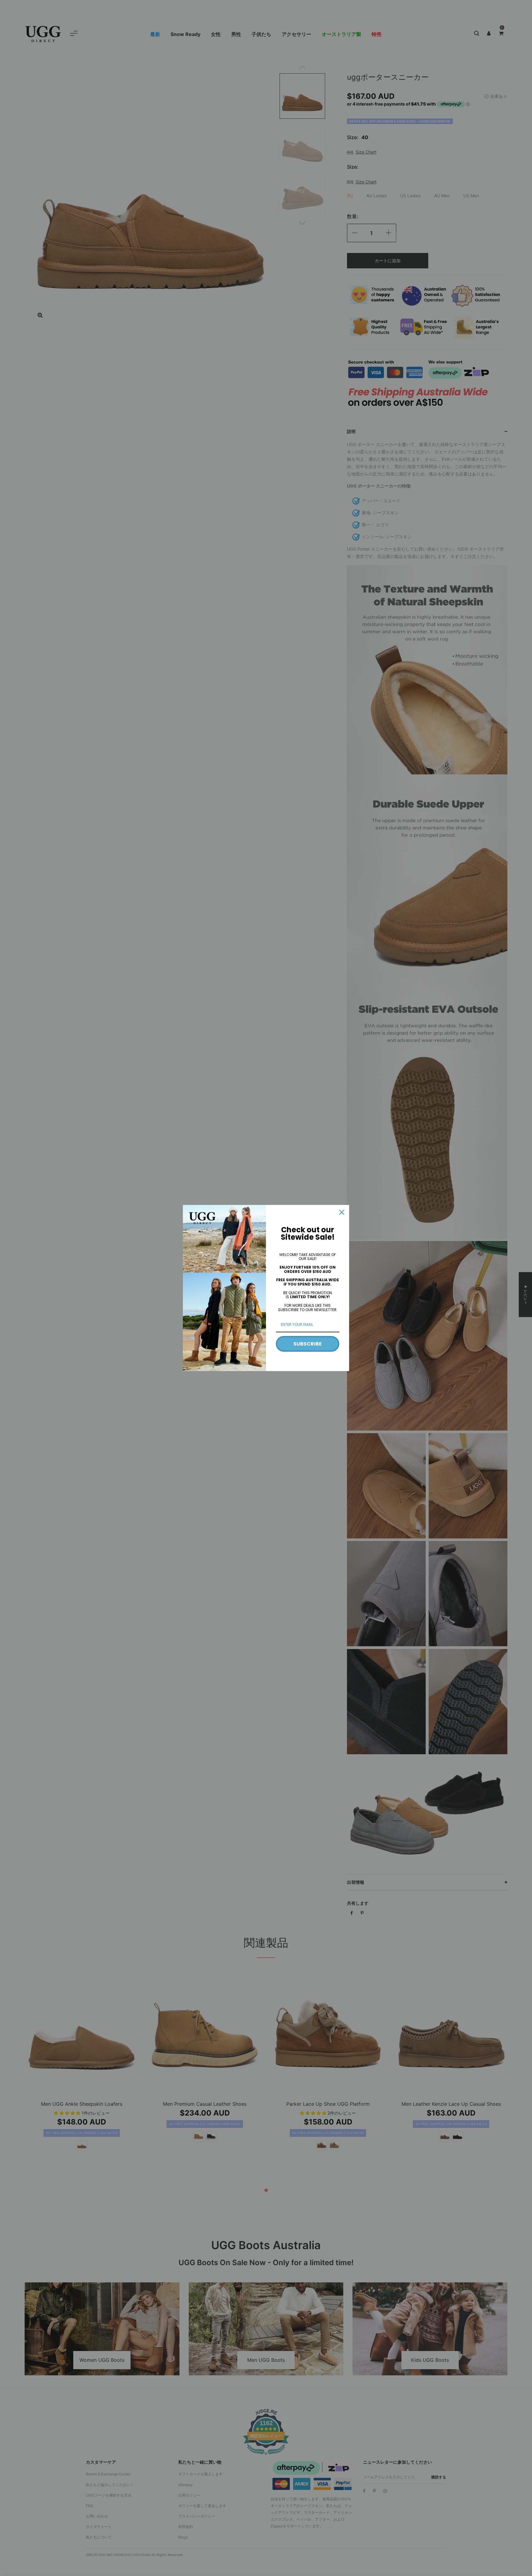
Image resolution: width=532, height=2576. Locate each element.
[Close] (342, 1212)
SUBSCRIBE (308, 1344)
